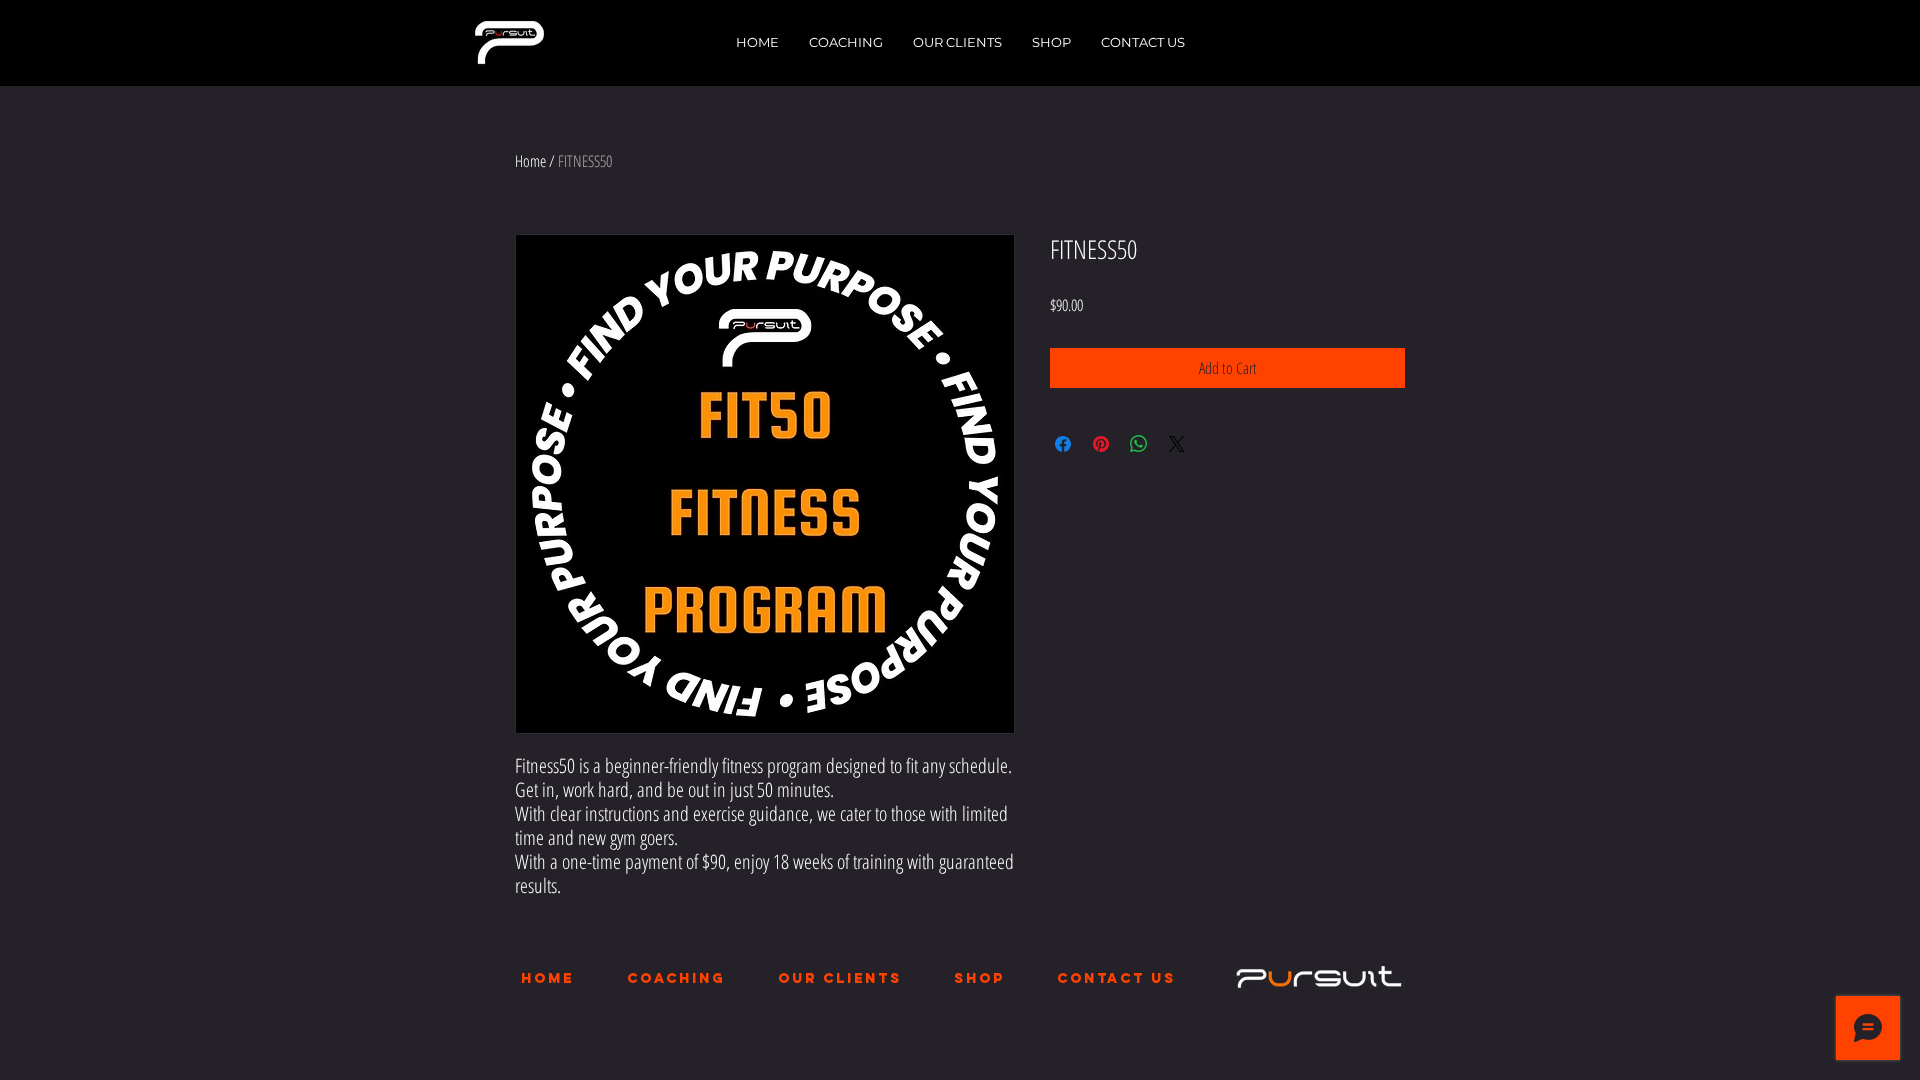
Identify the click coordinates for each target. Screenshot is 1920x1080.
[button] (846, 42)
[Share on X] (1177, 444)
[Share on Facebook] (1063, 444)
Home (530, 161)
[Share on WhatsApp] (1139, 444)
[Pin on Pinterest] (1101, 444)
